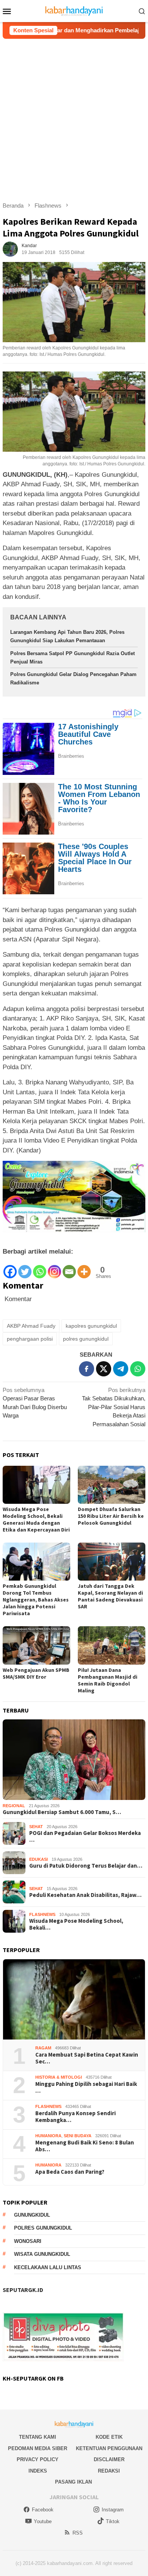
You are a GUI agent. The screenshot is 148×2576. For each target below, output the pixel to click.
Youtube (43, 2521)
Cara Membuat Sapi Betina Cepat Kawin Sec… (87, 2058)
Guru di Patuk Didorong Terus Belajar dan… (86, 1866)
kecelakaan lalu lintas (48, 2267)
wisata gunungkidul (42, 2254)
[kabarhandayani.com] (74, 10)
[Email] (69, 1268)
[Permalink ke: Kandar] (10, 248)
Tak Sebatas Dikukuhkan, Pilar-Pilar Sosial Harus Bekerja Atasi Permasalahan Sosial (114, 1407)
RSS (78, 2533)
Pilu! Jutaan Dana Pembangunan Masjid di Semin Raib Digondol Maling (108, 1680)
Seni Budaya (78, 2136)
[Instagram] (54, 1268)
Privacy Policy (38, 2459)
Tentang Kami (38, 2437)
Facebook (43, 2510)
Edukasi (39, 1859)
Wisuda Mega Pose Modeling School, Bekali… (76, 1924)
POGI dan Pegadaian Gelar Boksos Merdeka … (85, 1836)
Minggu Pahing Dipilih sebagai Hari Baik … (86, 2087)
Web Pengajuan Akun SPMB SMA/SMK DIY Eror (36, 1673)
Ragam (43, 2048)
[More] (84, 1268)
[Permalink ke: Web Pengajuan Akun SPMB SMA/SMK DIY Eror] (36, 1645)
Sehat (36, 1827)
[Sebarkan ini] (87, 1369)
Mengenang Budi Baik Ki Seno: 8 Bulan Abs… (85, 2146)
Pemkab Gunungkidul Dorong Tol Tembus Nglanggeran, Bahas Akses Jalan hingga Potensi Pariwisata (36, 1600)
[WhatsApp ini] (138, 1369)
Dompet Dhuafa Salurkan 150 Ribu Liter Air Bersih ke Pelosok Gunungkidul (111, 1516)
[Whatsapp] (40, 1268)
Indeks (38, 2471)
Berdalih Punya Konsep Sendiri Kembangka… (76, 2117)
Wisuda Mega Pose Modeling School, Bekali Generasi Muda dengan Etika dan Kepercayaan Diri (36, 1519)
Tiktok (113, 2521)
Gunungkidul (32, 2215)
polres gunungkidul (86, 1339)
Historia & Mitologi (59, 2077)
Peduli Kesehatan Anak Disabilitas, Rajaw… (85, 1895)
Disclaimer (109, 2459)
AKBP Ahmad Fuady (31, 1326)
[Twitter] (25, 1268)
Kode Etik (109, 2437)
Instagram (113, 2510)
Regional (14, 1806)
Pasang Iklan (73, 2482)
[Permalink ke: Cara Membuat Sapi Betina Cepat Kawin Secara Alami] (74, 2000)
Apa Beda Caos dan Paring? (70, 2172)
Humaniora (48, 2136)
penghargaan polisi (30, 1339)
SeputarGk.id (23, 2290)
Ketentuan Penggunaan (109, 2448)
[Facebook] (10, 1268)
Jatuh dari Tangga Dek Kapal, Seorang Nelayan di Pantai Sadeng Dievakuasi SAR (110, 1596)
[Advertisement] (74, 117)
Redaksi (109, 2471)
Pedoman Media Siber (38, 2448)
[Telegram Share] (121, 1369)
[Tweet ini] (104, 1369)
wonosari (28, 2241)
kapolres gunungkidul (91, 1326)
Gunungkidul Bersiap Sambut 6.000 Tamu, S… (62, 1812)
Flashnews (42, 1914)
